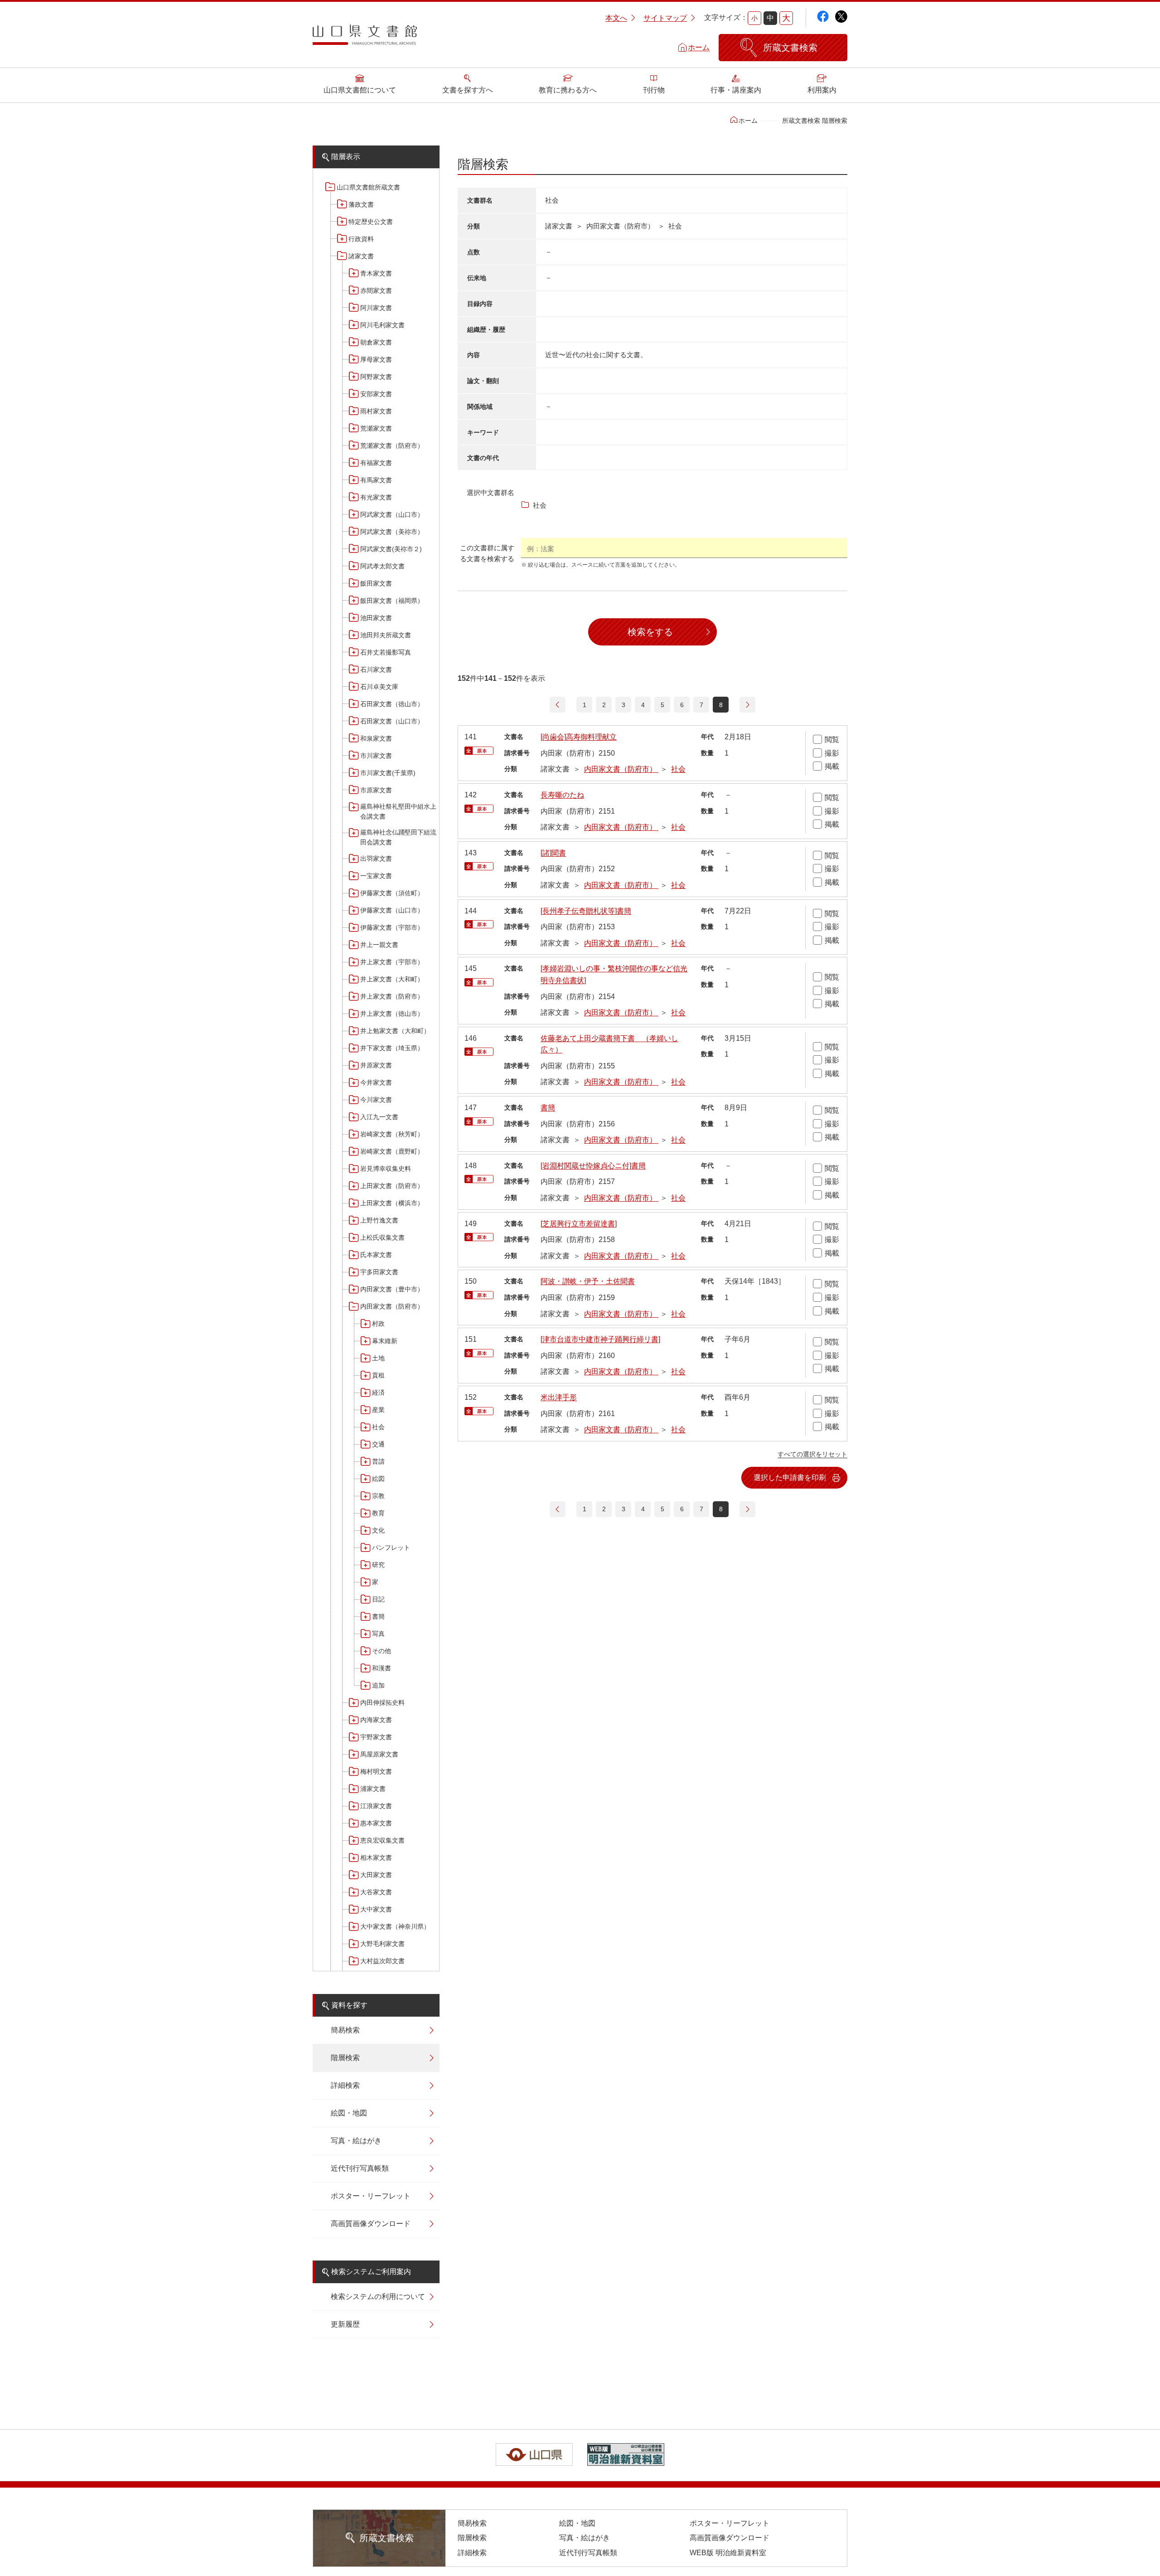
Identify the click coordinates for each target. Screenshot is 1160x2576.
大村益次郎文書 (382, 1961)
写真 (378, 1634)
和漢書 (382, 1668)
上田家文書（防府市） (392, 1186)
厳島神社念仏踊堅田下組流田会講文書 (398, 837)
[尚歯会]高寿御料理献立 (579, 737)
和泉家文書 (376, 738)
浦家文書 (373, 1789)
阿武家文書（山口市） (392, 514)
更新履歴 (345, 2324)
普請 (378, 1461)
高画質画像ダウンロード (371, 2224)
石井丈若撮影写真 (386, 652)
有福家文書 (376, 463)
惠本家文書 (376, 1823)
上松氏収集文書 (382, 1237)
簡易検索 (345, 2030)
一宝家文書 (376, 876)
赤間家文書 (376, 291)
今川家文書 (376, 1100)
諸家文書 (361, 256)
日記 (378, 1599)
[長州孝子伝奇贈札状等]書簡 (586, 911)
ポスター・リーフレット (371, 2196)
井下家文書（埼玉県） (392, 1048)
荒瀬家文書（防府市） (392, 446)
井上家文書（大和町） (392, 979)
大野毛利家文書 (382, 1944)
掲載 (832, 766)
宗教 (378, 1496)
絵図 (378, 1479)
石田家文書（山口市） (392, 721)
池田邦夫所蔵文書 (386, 635)
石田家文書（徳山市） (392, 704)
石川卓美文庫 (379, 687)
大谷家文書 (376, 1892)
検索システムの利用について (378, 2297)
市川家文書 (376, 756)
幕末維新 (385, 1341)
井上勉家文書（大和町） (395, 1031)
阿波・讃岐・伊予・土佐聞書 (588, 1281)
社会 (378, 1427)
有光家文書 (376, 497)
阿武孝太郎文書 (382, 566)
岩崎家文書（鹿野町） (392, 1151)
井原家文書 (376, 1065)
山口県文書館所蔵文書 (368, 187)
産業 (378, 1410)
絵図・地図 (349, 2113)
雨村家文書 (376, 411)
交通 (378, 1444)
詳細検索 (345, 2085)
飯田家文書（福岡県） (392, 601)
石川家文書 (376, 669)
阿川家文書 (376, 308)
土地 (378, 1358)
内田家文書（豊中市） (392, 1289)
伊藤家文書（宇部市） (392, 927)
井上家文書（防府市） (392, 996)
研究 (378, 1565)
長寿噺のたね (562, 795)
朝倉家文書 (376, 342)
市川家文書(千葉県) (388, 773)
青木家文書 (376, 273)
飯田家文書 (376, 583)
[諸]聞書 (553, 853)
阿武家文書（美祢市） (392, 532)
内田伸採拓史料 (382, 1703)
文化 (378, 1530)
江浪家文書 (376, 1806)
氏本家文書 (376, 1255)
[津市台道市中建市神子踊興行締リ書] (600, 1339)
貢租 (378, 1375)
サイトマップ (665, 18)
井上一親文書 (379, 945)
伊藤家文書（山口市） (392, 910)
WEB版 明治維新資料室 (728, 2553)
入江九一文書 (379, 1117)
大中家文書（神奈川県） (395, 1926)
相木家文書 (376, 1858)
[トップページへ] (365, 38)
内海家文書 (376, 1720)
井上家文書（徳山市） (392, 1014)
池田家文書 (376, 618)
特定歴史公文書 (371, 222)
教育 (378, 1513)
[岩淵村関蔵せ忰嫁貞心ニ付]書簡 (593, 1166)
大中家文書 (376, 1909)
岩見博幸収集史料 (386, 1169)
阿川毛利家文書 (382, 325)
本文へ (616, 18)
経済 (378, 1392)
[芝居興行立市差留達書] (579, 1224)
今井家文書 (376, 1082)
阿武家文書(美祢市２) (391, 549)
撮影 (832, 753)
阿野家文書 (376, 377)
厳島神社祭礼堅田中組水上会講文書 (398, 811)
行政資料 (361, 239)
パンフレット (391, 1548)
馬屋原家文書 (379, 1754)
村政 (378, 1324)
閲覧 (832, 740)
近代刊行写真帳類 (360, 2168)
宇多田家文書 (379, 1272)
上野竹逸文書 (379, 1220)
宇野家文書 (376, 1737)
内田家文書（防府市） (392, 1306)
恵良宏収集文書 (382, 1840)
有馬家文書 (376, 480)
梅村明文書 (376, 1771)
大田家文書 (376, 1875)
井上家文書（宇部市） (392, 962)
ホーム (699, 47)
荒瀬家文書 (376, 428)
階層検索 (345, 2058)
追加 (378, 1685)
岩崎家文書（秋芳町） (392, 1134)
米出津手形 (559, 1397)
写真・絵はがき (356, 2141)
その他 (382, 1651)
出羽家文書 (376, 859)
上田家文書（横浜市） (392, 1203)
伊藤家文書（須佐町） (392, 893)
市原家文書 (376, 790)
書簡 (378, 1616)
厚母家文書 (376, 359)
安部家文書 (376, 394)
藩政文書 (361, 204)
